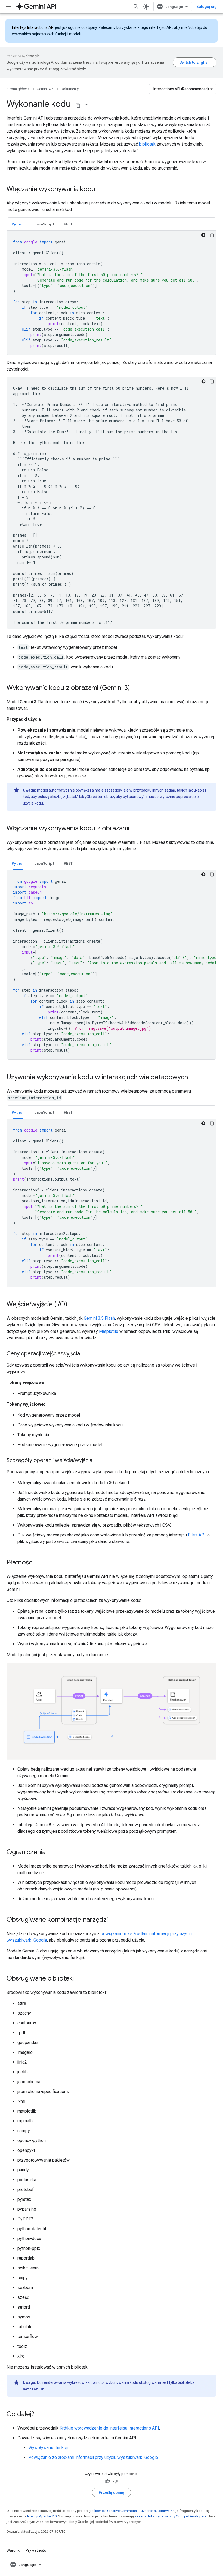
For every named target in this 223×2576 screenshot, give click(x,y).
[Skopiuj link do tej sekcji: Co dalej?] (40, 2415)
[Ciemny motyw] (203, 235)
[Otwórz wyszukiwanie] (136, 7)
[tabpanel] (112, 293)
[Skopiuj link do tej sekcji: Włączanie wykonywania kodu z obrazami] (135, 829)
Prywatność (36, 2550)
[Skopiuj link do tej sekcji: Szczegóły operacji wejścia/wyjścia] (98, 1461)
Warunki (13, 2550)
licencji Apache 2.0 (42, 2516)
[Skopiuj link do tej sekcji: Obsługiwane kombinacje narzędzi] (113, 1920)
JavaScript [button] (44, 224)
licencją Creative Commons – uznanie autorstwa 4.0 (135, 2511)
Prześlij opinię (112, 2492)
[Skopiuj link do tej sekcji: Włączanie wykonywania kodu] (101, 190)
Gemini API (45, 89)
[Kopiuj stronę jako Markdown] (78, 105)
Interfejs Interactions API (33, 27)
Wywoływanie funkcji (48, 2448)
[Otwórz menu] (9, 7)
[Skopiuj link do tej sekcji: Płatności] (39, 1563)
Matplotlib (109, 1331)
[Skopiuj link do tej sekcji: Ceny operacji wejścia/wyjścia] (85, 1354)
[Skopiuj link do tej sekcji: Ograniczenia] (51, 1853)
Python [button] (18, 224)
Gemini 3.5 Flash (99, 1318)
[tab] (18, 224)
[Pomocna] (107, 2481)
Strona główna (18, 89)
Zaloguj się (206, 7)
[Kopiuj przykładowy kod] (212, 235)
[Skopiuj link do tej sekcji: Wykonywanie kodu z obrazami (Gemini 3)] (135, 688)
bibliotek (147, 144)
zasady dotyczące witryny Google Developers (171, 2516)
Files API (197, 1535)
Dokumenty (70, 89)
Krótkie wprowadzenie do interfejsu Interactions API (109, 2428)
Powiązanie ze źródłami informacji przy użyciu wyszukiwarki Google (93, 2457)
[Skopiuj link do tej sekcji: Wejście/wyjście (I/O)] (73, 1305)
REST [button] (68, 224)
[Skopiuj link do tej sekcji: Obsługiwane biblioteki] (79, 1979)
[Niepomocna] (116, 2481)
